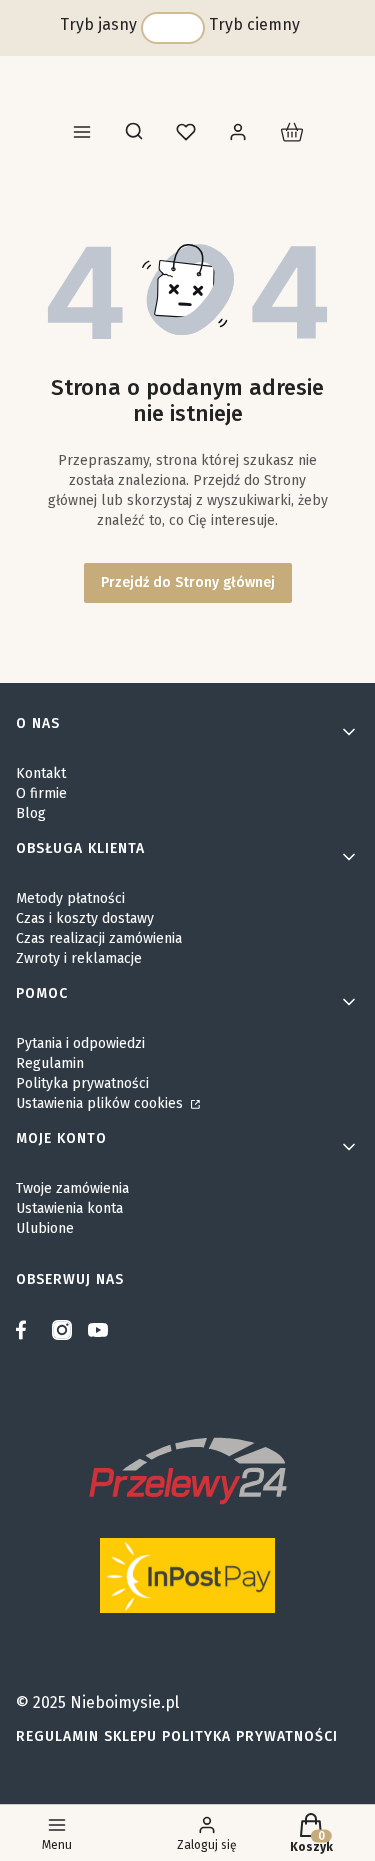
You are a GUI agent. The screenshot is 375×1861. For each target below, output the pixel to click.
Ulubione (45, 1228)
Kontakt (41, 773)
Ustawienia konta (69, 1208)
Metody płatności (70, 898)
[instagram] (62, 1330)
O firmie (41, 793)
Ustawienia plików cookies (101, 1103)
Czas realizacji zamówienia (99, 938)
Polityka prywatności (82, 1083)
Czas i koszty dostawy (85, 918)
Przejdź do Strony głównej (188, 582)
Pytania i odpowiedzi (80, 1043)
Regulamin (50, 1063)
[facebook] (26, 1330)
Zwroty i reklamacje (79, 958)
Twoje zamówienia (72, 1188)
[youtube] (98, 1330)
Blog (31, 813)
